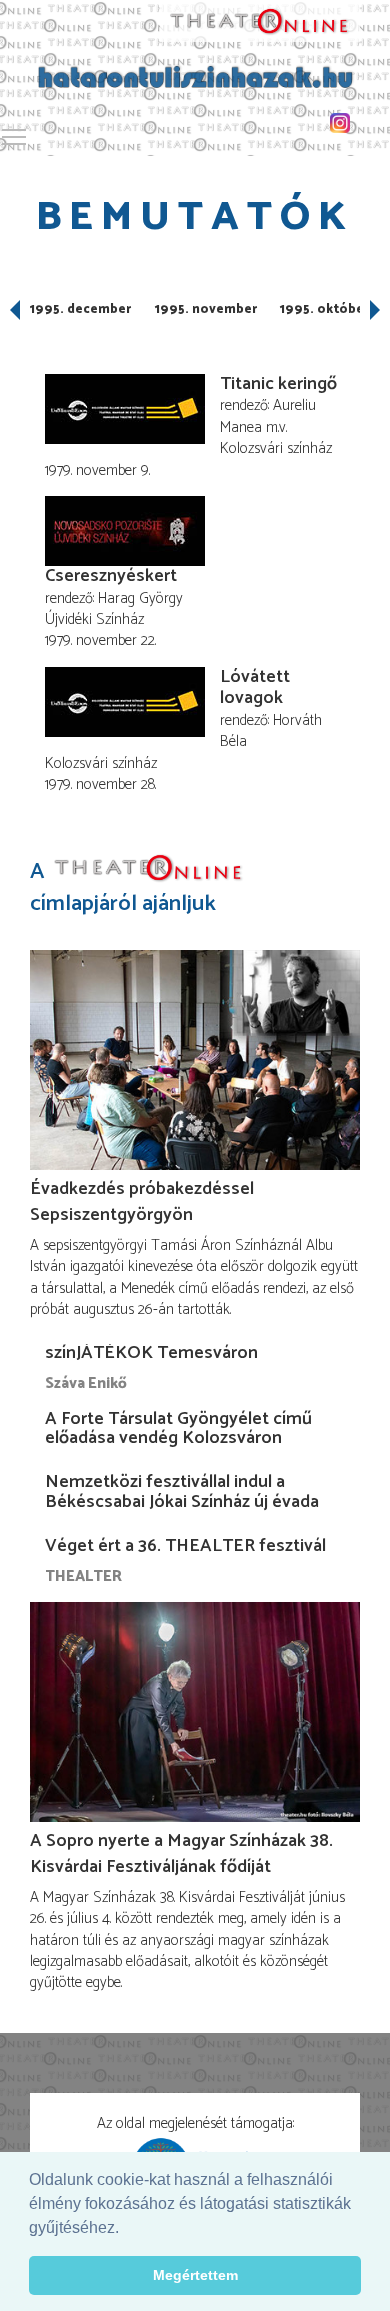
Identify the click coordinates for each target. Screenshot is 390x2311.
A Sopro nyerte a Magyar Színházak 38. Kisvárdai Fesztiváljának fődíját (181, 1854)
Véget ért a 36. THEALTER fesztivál (185, 1546)
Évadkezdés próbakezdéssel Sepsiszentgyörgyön (142, 1202)
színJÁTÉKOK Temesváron (151, 1353)
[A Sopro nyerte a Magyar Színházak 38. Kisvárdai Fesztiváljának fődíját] (195, 1712)
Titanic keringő (278, 384)
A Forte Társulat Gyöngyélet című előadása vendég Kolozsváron (178, 1429)
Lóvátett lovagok (255, 688)
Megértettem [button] (195, 2275)
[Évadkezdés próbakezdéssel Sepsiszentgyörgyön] (195, 1060)
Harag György (140, 598)
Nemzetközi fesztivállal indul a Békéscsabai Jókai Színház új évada (182, 1492)
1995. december (80, 309)
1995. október (324, 309)
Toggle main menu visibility (14, 136)
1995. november (206, 309)
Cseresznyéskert (111, 576)
